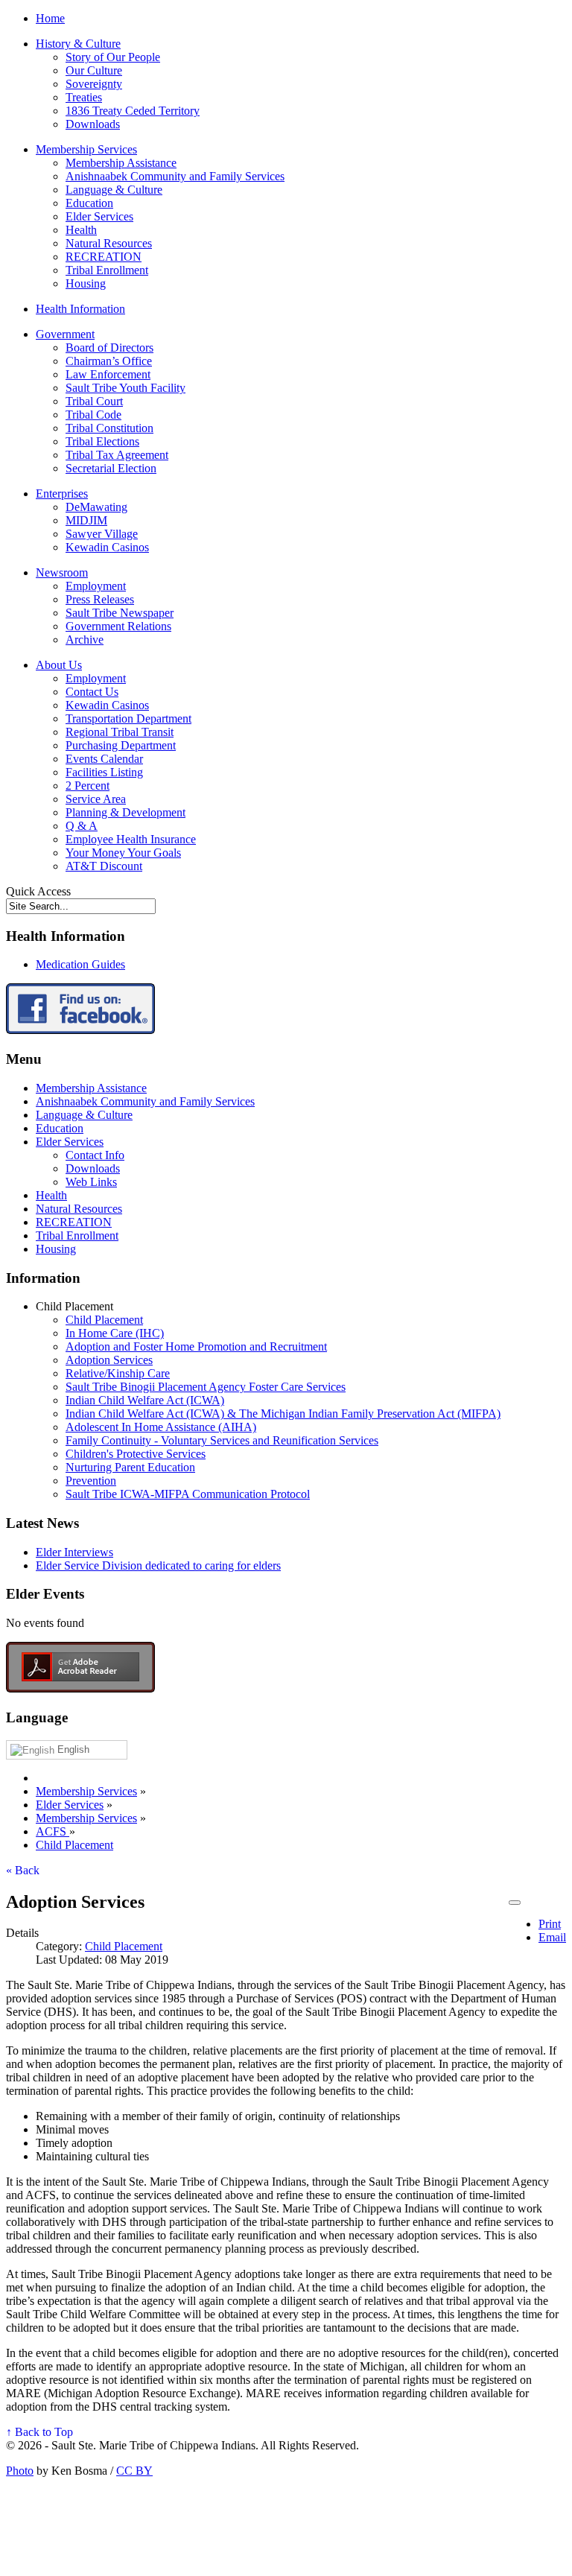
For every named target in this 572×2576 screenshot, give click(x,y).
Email (552, 1937)
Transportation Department (128, 718)
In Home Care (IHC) (115, 1333)
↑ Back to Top (39, 2432)
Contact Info (95, 1155)
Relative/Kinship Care (118, 1373)
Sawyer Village (102, 534)
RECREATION (104, 257)
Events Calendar (104, 759)
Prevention (91, 1481)
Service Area (96, 799)
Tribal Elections (102, 441)
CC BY (134, 2471)
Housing (86, 283)
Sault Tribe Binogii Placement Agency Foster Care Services (206, 1387)
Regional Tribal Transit (120, 732)
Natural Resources (109, 243)
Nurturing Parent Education (130, 1467)
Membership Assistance (121, 163)
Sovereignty (94, 84)
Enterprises (62, 494)
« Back (23, 1870)
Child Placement (104, 1320)
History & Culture (78, 44)
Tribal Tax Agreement (117, 455)
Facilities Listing (104, 772)
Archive (85, 640)
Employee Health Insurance (131, 839)
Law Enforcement (108, 374)
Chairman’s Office (109, 361)
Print (550, 1924)
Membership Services (86, 149)
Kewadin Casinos (107, 547)
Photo (20, 2471)
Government (65, 334)
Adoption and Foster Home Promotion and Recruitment (196, 1346)
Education (89, 203)
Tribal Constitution (109, 428)
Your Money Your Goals (123, 853)
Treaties (84, 97)
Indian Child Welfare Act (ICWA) (145, 1400)
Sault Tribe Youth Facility (125, 388)
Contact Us (92, 692)
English (72, 1749)
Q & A (82, 826)
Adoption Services (109, 1360)
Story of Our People (113, 57)
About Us (59, 665)
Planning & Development (125, 812)
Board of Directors (109, 348)
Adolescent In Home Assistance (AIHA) (161, 1427)
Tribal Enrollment (107, 270)
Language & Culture (114, 190)
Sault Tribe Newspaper (120, 613)
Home (50, 18)
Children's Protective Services (136, 1454)
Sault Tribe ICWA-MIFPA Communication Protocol (188, 1494)
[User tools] (515, 1903)
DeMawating (96, 507)
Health (81, 230)
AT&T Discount (104, 866)
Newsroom (62, 572)
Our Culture (94, 70)
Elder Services (99, 216)
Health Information (80, 309)
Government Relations (118, 626)
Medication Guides (80, 964)
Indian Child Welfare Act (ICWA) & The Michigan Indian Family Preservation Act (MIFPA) (283, 1414)
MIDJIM (86, 520)
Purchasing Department (121, 745)
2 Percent (88, 786)
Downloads (93, 124)
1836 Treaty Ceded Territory (133, 111)
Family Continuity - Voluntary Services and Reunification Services (222, 1440)
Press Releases (100, 599)
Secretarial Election (111, 468)
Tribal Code (93, 415)
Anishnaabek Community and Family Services (175, 176)
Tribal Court (94, 401)
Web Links (91, 1182)
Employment (96, 586)
